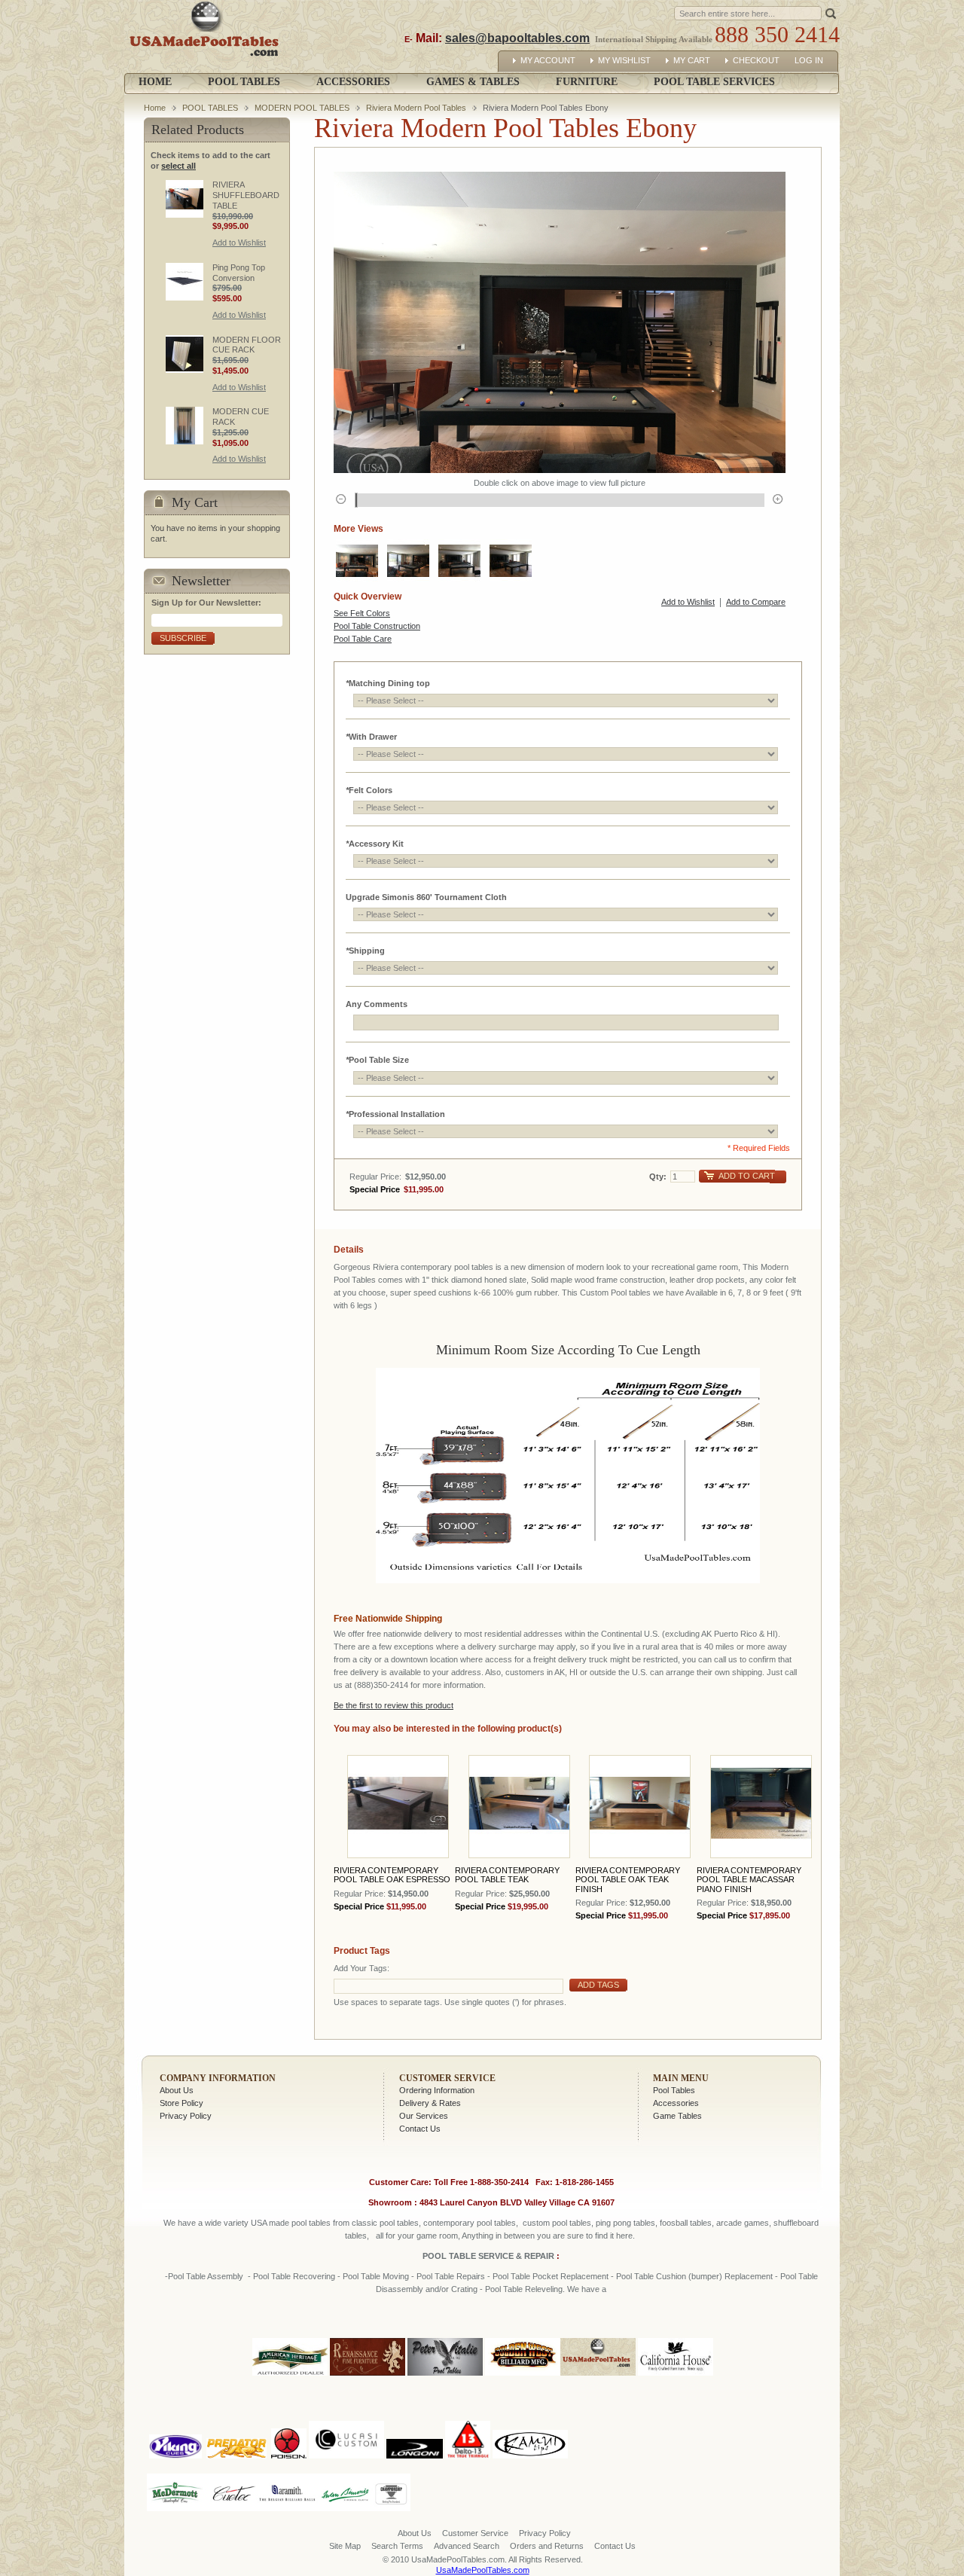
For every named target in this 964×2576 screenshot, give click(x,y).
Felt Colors (369, 790)
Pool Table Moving (376, 2276)
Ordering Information (437, 2090)
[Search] (831, 12)
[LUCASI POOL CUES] (346, 2418)
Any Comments (377, 1004)
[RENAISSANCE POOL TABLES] (368, 2376)
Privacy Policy (186, 2116)
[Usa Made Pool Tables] (207, 37)
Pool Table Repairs (450, 2276)
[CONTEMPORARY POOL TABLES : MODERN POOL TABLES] (357, 560)
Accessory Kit (375, 844)
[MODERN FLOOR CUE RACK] (185, 354)
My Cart (692, 60)
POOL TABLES (210, 108)
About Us (177, 2090)
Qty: (658, 1177)
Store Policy (182, 2103)
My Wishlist (624, 60)
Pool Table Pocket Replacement (551, 2276)
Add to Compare (756, 602)
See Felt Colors (362, 613)
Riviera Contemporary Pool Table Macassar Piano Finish (749, 1879)
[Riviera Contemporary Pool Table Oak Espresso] (398, 1807)
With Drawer (371, 737)
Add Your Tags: (361, 1968)
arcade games (743, 2223)
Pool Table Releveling (524, 2289)
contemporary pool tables (470, 2223)
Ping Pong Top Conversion (239, 273)
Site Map (345, 2546)
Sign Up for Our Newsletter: (206, 603)
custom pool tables (557, 2223)
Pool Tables (674, 2090)
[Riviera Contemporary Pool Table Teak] (519, 1807)
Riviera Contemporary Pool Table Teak (507, 1875)
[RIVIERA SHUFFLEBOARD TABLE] (185, 199)
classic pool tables (385, 2223)
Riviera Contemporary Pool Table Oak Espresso (392, 1875)
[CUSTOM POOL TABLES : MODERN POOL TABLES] (459, 560)
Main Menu (681, 2078)
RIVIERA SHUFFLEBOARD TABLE (246, 195)
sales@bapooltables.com (517, 38)
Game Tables (677, 2116)
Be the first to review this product (394, 1705)
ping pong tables (625, 2223)
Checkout (756, 60)
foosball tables (686, 2223)
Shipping (365, 951)
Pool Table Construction (377, 626)
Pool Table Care (363, 639)
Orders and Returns (547, 2546)
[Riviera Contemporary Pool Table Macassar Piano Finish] (761, 1807)
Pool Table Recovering (294, 2276)
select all (178, 166)
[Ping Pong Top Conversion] (185, 282)
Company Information (218, 2078)
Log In (809, 60)
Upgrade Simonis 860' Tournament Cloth (426, 897)
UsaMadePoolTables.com (483, 2570)
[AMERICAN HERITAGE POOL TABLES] (290, 2376)
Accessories (676, 2103)
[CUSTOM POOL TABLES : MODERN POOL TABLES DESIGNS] (408, 560)
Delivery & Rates (430, 2103)
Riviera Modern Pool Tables (416, 108)
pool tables (311, 2223)
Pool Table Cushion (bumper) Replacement (694, 2276)
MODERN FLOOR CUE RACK (247, 345)
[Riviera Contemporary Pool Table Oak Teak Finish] (640, 1807)
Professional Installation (395, 1114)
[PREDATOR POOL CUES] (236, 2418)
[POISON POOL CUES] (289, 2418)
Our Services (424, 2116)
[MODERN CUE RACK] (185, 426)
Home (155, 82)
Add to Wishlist (688, 602)
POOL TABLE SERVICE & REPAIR (490, 2256)
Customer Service (447, 2078)
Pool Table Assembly (206, 2276)
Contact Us (420, 2129)
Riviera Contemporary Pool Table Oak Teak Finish (628, 1879)
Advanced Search (467, 2546)
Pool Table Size (377, 1060)
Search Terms (397, 2546)
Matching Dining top (388, 683)
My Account (548, 60)
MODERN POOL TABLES (302, 108)
